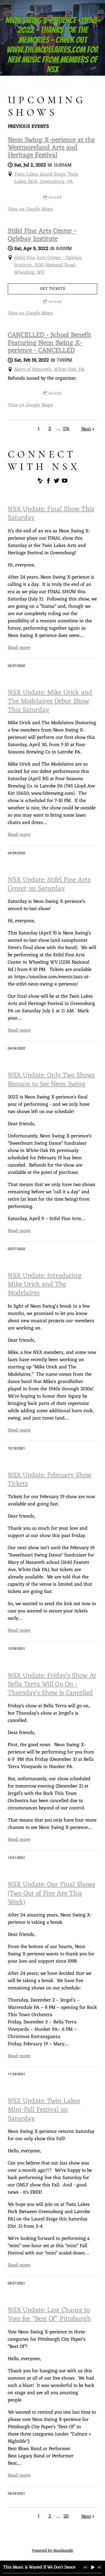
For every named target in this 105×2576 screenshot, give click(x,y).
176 (66, 429)
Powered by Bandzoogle (53, 2551)
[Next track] (99, 2567)
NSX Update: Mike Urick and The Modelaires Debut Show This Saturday (50, 701)
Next (86, 429)
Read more (19, 648)
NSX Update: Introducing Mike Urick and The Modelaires (45, 1285)
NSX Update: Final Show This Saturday (51, 514)
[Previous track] (85, 2567)
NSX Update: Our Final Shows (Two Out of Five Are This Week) (51, 1893)
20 (66, 2516)
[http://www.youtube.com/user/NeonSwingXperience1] (65, 482)
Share (55, 198)
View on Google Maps (30, 209)
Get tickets (53, 289)
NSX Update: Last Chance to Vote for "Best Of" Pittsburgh (49, 2315)
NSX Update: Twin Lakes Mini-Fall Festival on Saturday (44, 2110)
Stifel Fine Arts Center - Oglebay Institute (42, 235)
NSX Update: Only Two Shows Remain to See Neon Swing (51, 1080)
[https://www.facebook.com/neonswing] (48, 482)
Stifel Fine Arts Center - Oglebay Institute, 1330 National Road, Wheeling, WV (48, 265)
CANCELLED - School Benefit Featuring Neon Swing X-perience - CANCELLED (50, 343)
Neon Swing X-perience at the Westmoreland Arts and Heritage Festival (51, 148)
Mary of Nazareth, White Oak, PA (49, 369)
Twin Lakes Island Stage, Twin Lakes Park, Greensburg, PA (46, 178)
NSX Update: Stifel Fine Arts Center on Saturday (49, 884)
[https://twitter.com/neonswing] (57, 482)
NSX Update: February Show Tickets (50, 1480)
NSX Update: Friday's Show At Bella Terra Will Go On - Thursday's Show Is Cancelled (52, 1685)
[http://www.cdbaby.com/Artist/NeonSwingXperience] (40, 482)
